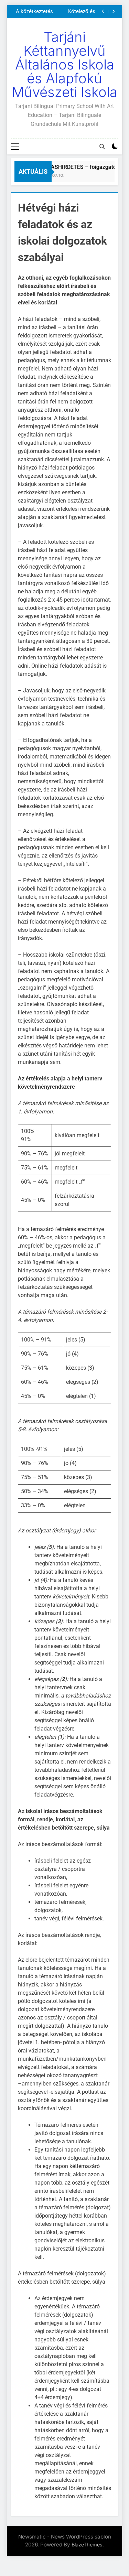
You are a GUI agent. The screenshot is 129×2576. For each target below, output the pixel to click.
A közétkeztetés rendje (34, 11)
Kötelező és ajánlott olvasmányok (80, 11)
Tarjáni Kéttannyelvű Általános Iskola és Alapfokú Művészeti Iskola (64, 64)
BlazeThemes (87, 2545)
